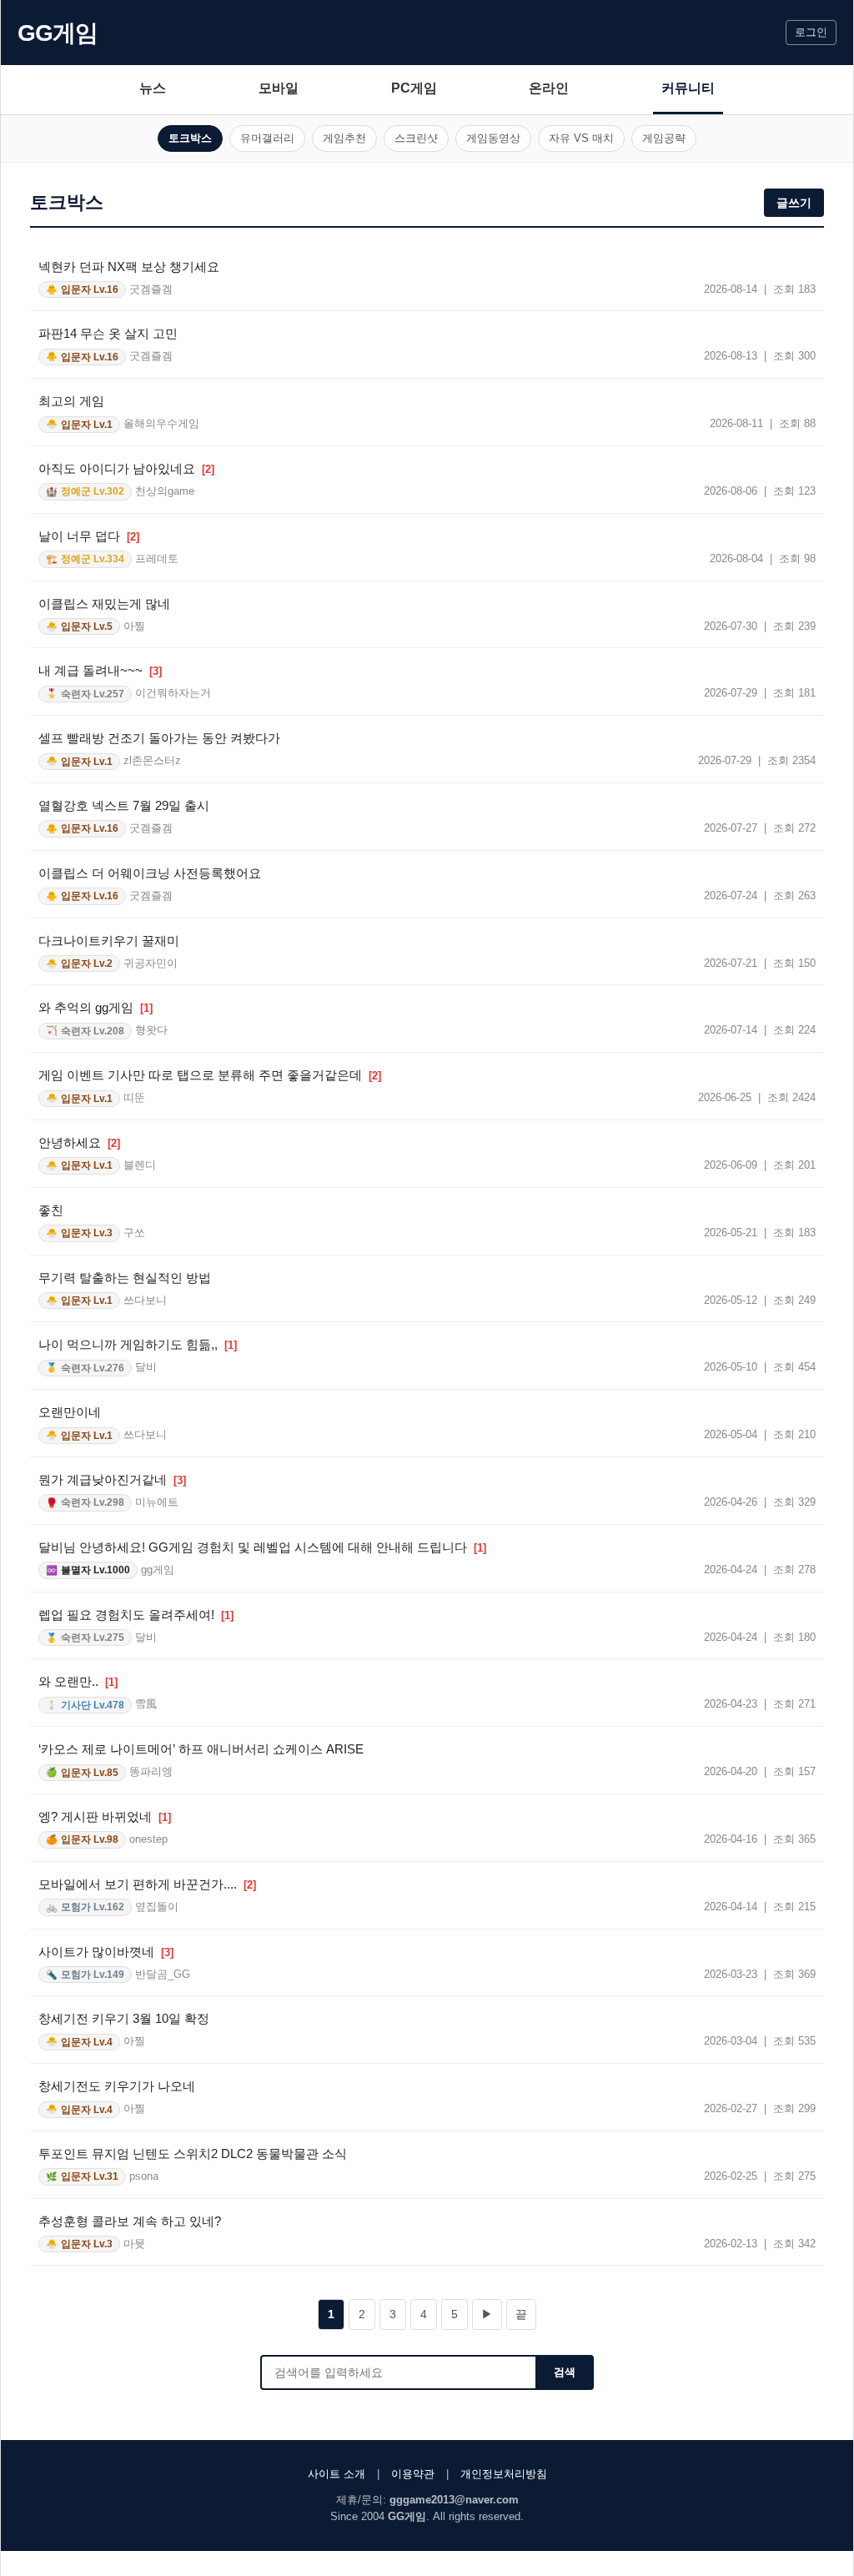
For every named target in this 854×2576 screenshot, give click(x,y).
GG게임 (58, 33)
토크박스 (190, 138)
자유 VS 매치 (581, 138)
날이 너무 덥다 (89, 536)
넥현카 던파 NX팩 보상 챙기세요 (129, 267)
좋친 (51, 1210)
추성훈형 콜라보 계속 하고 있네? (130, 2221)
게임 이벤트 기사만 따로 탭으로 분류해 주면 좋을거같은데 (210, 1075)
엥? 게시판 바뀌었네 (105, 1816)
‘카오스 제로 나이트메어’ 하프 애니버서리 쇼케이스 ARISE (201, 1749)
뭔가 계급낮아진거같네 (112, 1479)
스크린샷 (416, 138)
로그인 (811, 32)
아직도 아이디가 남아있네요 (126, 468)
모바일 (279, 88)
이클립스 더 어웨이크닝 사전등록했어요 (150, 873)
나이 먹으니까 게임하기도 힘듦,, (138, 1344)
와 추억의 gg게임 (95, 1007)
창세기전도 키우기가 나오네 (117, 2086)
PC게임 (414, 88)
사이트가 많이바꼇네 (106, 1952)
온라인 (549, 88)
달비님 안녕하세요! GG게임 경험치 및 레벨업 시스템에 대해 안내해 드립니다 (262, 1547)
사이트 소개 (337, 2474)
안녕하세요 (79, 1142)
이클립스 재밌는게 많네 (104, 604)
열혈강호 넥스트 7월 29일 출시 (124, 805)
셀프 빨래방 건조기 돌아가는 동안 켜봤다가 (159, 738)
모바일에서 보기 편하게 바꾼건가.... (147, 1884)
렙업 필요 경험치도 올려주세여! (136, 1615)
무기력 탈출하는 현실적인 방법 (125, 1278)
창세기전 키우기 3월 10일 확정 (124, 2018)
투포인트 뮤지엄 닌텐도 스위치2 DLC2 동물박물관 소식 (193, 2153)
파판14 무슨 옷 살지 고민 (108, 333)
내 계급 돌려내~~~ (100, 670)
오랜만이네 (70, 1412)
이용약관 (413, 2474)
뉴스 (153, 88)
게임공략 (664, 138)
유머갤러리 (267, 138)
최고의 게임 (71, 401)
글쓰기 (794, 203)
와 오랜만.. (78, 1681)
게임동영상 (493, 138)
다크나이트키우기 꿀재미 (109, 941)
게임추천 (344, 138)
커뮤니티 (688, 88)
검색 (565, 2372)
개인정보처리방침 (504, 2474)
